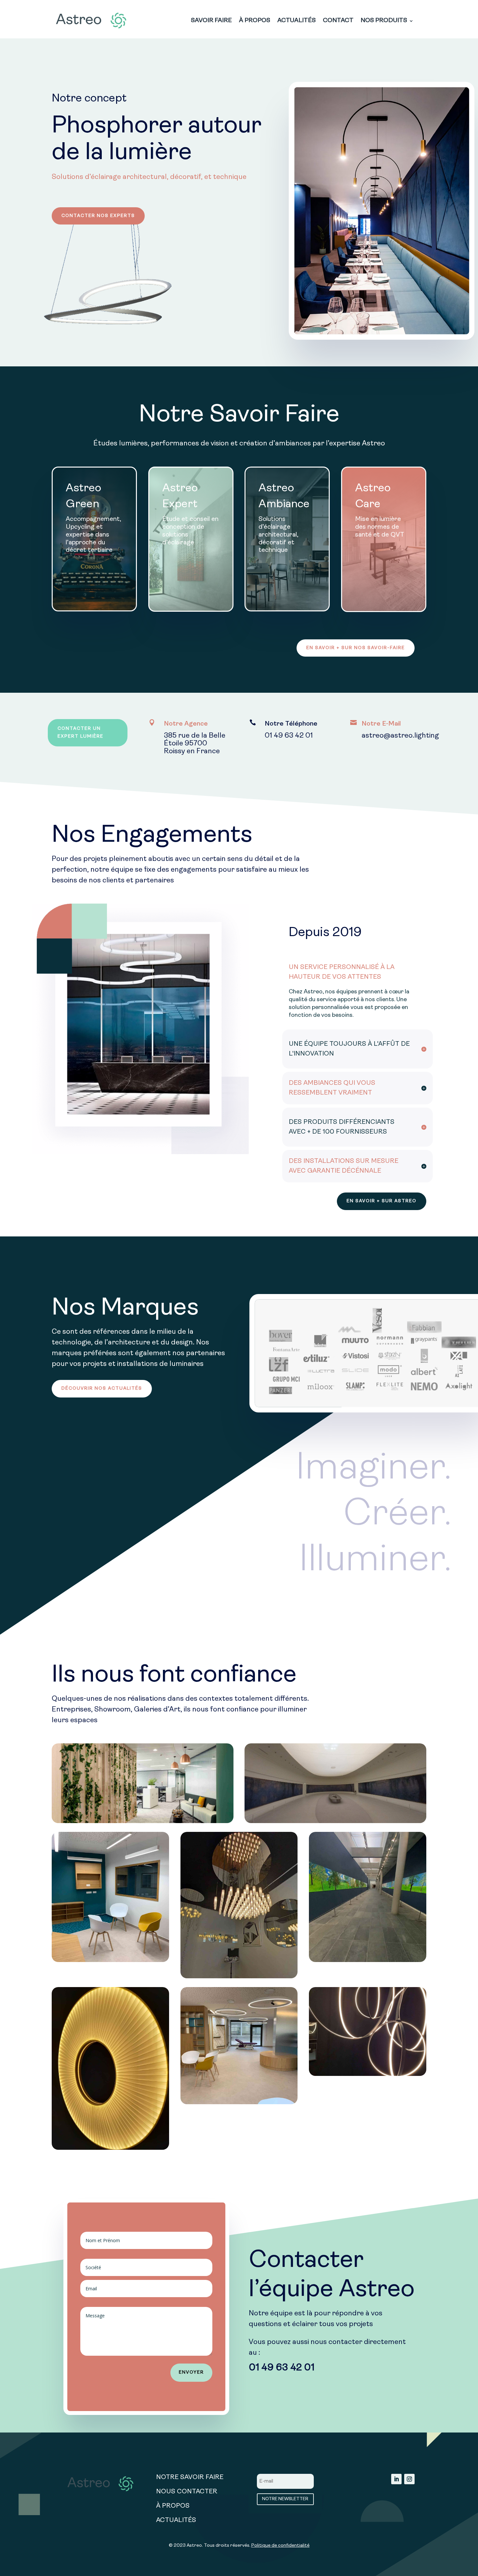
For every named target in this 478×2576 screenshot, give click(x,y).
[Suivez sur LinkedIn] (396, 2479)
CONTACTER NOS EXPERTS (98, 216)
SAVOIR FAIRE (211, 21)
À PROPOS (255, 21)
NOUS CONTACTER (187, 2492)
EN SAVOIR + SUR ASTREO (382, 1201)
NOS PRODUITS (384, 21)
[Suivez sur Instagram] (409, 2479)
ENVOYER (191, 2372)
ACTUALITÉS (297, 21)
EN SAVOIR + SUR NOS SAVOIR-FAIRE (356, 648)
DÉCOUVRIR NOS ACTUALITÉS (102, 1389)
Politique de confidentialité (280, 2546)
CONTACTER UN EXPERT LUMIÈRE (80, 733)
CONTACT (338, 21)
